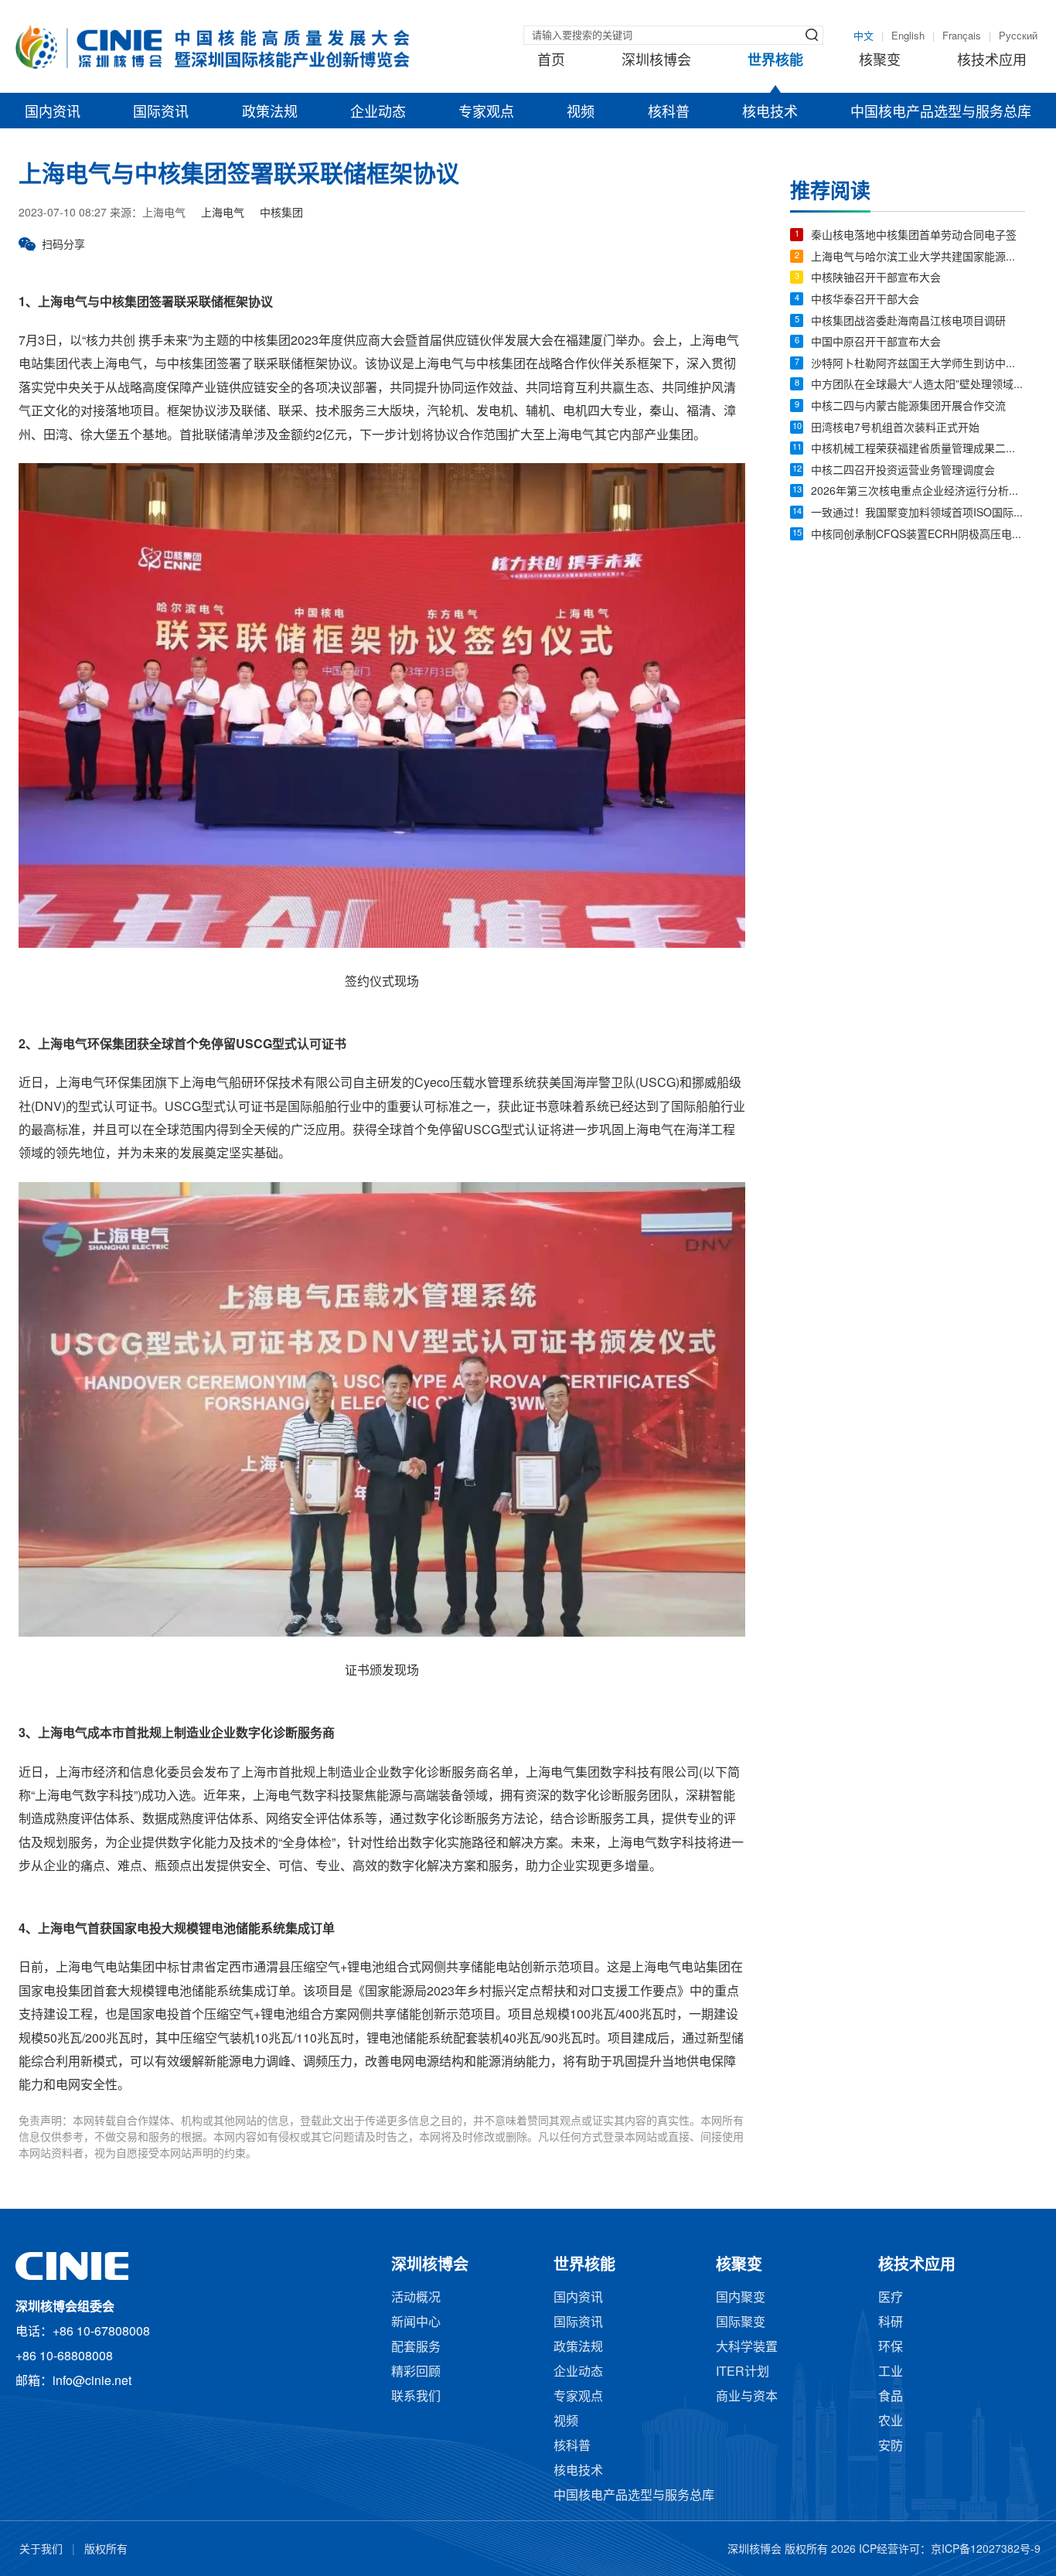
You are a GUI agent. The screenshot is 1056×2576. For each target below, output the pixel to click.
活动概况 (416, 2298)
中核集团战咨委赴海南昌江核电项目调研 (908, 322)
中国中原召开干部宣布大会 (876, 343)
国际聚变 (741, 2323)
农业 (891, 2422)
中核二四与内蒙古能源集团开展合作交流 (908, 407)
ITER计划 (743, 2372)
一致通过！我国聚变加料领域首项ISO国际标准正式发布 (918, 514)
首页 (551, 61)
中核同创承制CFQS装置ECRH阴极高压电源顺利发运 (918, 535)
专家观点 (486, 113)
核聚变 (880, 61)
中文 (864, 36)
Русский (1018, 36)
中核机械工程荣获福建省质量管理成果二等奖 (918, 450)
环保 (891, 2348)
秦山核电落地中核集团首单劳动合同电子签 (914, 236)
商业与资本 (747, 2397)
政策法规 (270, 113)
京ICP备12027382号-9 (986, 2550)
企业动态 (378, 113)
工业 (891, 2372)
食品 (891, 2397)
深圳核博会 (656, 61)
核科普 (669, 113)
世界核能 (775, 61)
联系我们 (416, 2397)
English (908, 36)
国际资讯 (161, 113)
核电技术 (770, 113)
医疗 (891, 2298)
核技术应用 (992, 61)
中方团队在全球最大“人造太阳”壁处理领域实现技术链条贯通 (918, 385)
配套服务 (416, 2348)
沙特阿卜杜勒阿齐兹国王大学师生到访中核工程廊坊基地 (918, 365)
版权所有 (106, 2550)
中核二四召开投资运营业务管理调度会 (903, 471)
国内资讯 (53, 113)
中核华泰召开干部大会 (865, 300)
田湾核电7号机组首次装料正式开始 (895, 429)
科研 (891, 2323)
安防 (891, 2447)
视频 (581, 113)
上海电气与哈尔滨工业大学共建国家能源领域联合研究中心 (918, 258)
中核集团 (281, 214)
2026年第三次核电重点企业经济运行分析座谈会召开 (918, 492)
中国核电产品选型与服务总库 (941, 113)
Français (962, 36)
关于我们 (41, 2550)
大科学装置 (747, 2348)
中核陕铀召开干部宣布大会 (876, 279)
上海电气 (223, 214)
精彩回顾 (416, 2372)
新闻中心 (416, 2323)
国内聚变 (741, 2298)
